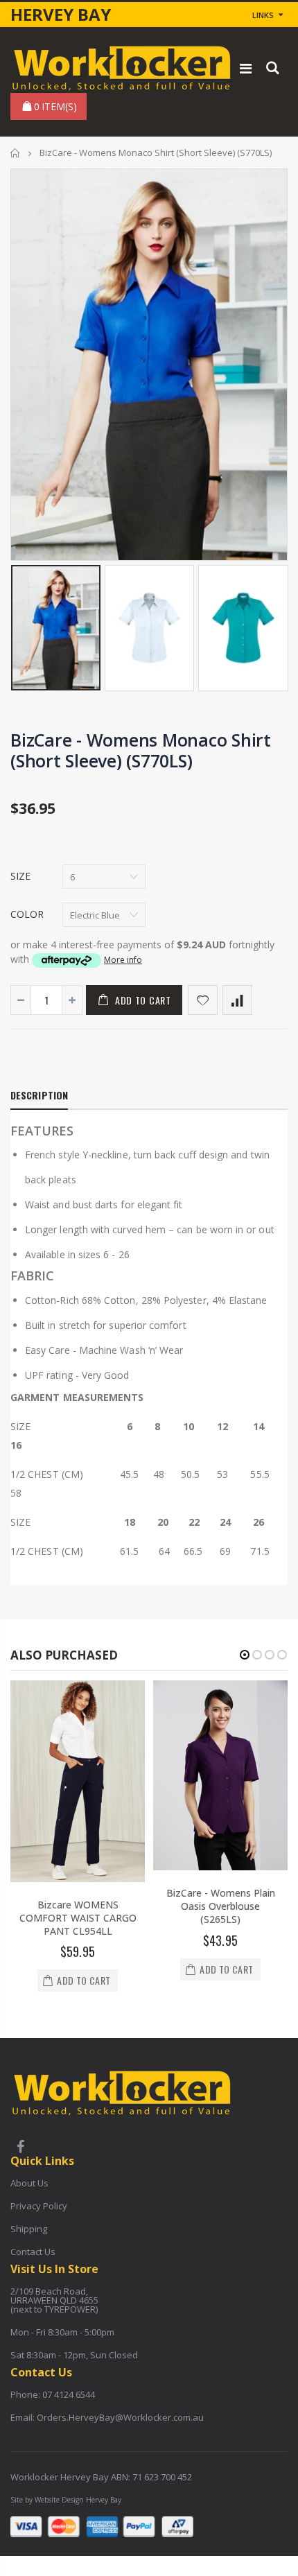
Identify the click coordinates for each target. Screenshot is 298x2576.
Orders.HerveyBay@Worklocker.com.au (120, 2417)
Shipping (29, 2229)
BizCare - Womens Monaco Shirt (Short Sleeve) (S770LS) (141, 750)
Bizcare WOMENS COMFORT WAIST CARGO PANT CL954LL (78, 1918)
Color (27, 914)
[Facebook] (20, 2148)
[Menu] (246, 68)
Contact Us (33, 2252)
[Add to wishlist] (203, 1000)
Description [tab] (39, 1095)
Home (16, 153)
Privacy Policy (39, 2206)
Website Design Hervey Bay (78, 2500)
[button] (245, 1655)
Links (263, 15)
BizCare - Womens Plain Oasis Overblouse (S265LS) (221, 1906)
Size (20, 876)
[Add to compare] (237, 1000)
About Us (29, 2183)
